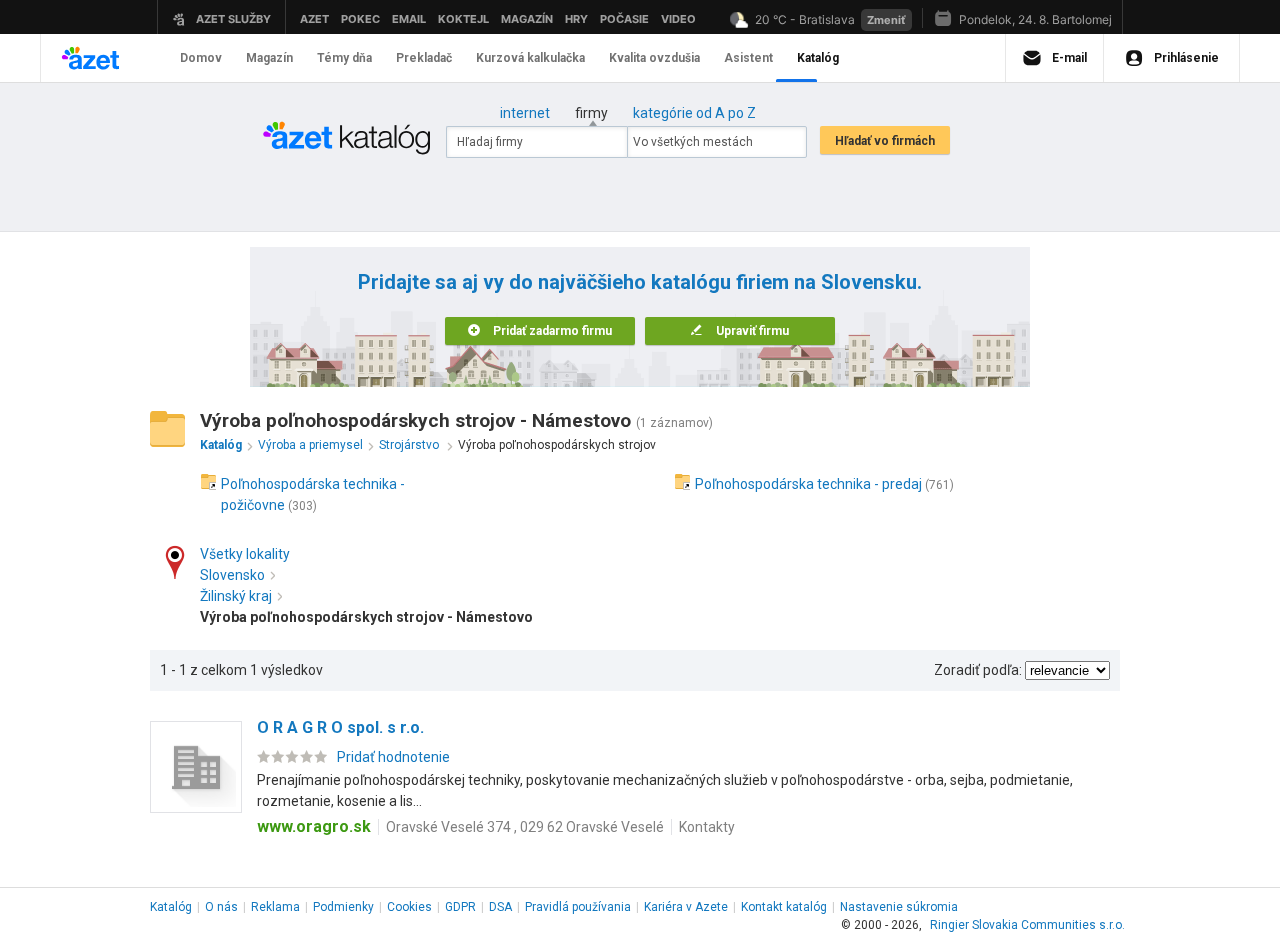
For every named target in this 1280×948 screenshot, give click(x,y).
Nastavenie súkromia (899, 907)
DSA (500, 907)
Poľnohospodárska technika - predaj (808, 484)
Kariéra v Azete (686, 907)
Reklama (275, 907)
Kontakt (784, 907)
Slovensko (232, 575)
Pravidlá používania (578, 907)
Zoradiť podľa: (978, 670)
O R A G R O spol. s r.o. (340, 727)
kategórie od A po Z (694, 113)
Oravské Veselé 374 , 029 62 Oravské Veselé (525, 827)
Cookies (409, 907)
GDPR (460, 907)
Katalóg (171, 907)
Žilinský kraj (236, 596)
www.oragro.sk (314, 826)
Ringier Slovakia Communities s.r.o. (1027, 925)
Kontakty (707, 827)
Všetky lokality (245, 554)
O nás (221, 907)
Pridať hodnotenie (393, 757)
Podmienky (343, 907)
